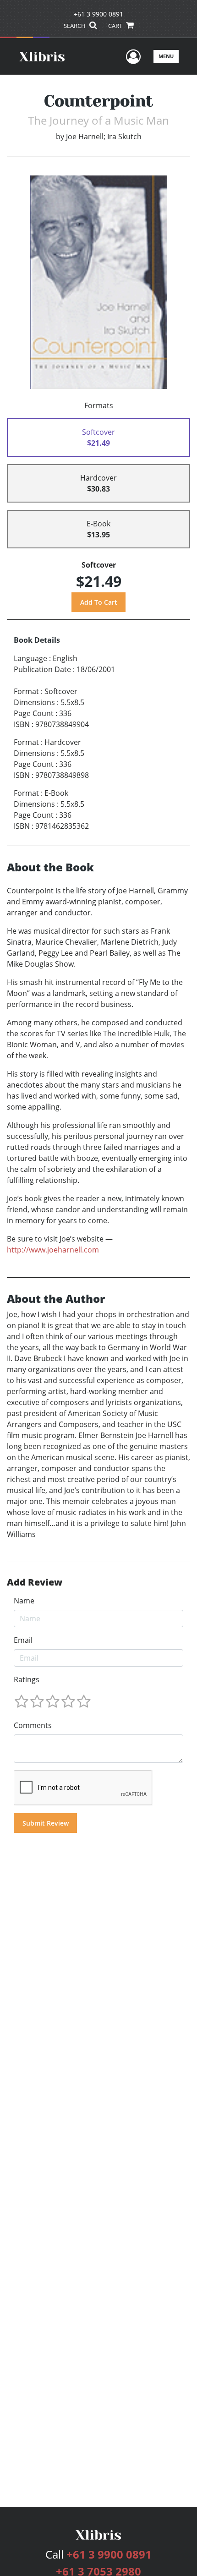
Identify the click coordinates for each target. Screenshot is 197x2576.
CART (116, 26)
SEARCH (75, 26)
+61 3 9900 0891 (98, 14)
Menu (166, 56)
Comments (33, 1725)
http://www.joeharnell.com (53, 1250)
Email (23, 1640)
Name (24, 1601)
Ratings (27, 1679)
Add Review (35, 1582)
